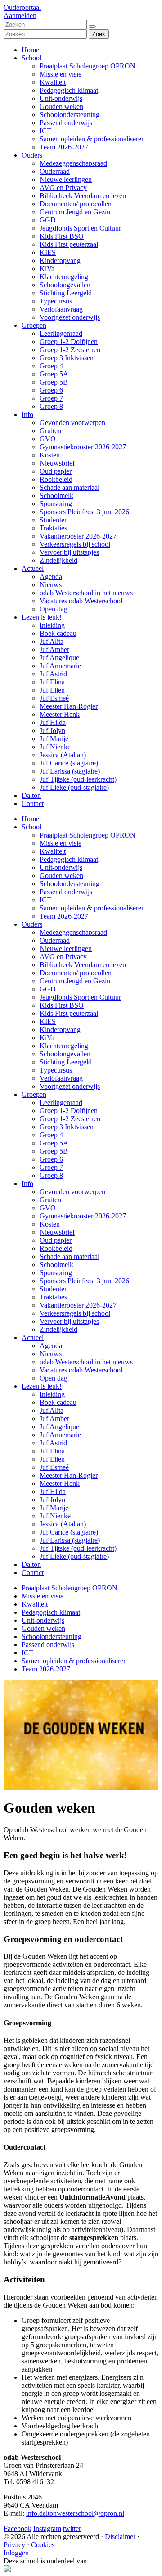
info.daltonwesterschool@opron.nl (75, 2513)
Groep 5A (54, 374)
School (31, 58)
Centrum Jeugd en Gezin (75, 212)
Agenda (51, 577)
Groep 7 (51, 398)
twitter (72, 2528)
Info (27, 414)
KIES (48, 252)
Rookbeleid (56, 479)
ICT (45, 131)
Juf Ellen (52, 690)
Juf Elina (52, 682)
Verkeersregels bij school (75, 544)
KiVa (47, 269)
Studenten (54, 520)
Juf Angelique (59, 658)
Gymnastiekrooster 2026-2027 (83, 447)
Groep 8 (51, 406)
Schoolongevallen (65, 285)
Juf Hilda (53, 722)
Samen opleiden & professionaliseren (92, 139)
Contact (33, 804)
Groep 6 (51, 390)
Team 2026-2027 (64, 147)
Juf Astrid (53, 674)
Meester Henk (60, 714)
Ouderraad (55, 171)
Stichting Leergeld (66, 293)
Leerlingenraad (61, 333)
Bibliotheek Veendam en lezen (83, 196)
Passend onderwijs (66, 123)
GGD (48, 220)
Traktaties (53, 528)
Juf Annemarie (60, 666)
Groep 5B (54, 382)
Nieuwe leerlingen (66, 179)
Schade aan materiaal (70, 487)
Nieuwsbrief (57, 463)
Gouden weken (61, 106)
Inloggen (16, 2553)
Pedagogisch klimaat (69, 90)
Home (30, 50)
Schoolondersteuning (70, 115)
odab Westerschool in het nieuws (86, 593)
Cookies (43, 2545)
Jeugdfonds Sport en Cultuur (80, 228)
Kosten (50, 455)
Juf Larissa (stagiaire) (70, 771)
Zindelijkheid (58, 560)
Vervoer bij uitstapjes (69, 552)
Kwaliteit (53, 82)
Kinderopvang (60, 260)
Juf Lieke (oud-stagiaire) (74, 787)
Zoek (99, 34)
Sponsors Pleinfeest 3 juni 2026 (84, 512)
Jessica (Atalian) (63, 755)
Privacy (15, 2545)
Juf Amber (54, 650)
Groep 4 (51, 366)
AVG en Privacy (63, 188)
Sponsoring (56, 504)
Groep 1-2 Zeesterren (70, 350)
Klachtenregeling (64, 277)
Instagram (47, 2528)
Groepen (34, 325)
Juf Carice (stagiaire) (69, 763)
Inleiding (52, 625)
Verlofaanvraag (61, 309)
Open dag (54, 609)
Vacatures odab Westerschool (81, 601)
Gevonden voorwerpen (72, 423)
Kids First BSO (62, 236)
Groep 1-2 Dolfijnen (69, 342)
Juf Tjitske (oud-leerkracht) (78, 779)
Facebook (18, 2528)
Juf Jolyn (52, 731)
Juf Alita (52, 641)
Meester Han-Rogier (69, 706)
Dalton (31, 795)
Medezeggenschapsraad (73, 163)
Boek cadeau (58, 633)
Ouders (32, 155)
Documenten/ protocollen (76, 204)
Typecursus (56, 301)
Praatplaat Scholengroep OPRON (88, 66)
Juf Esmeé (54, 698)
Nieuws (51, 585)
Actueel (33, 568)
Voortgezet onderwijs (70, 317)
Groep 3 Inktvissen (67, 358)
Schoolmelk (56, 496)
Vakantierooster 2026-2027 (78, 536)
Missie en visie (61, 74)
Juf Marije (54, 739)
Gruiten (50, 431)
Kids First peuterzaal (69, 244)
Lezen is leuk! (42, 617)
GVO (48, 439)
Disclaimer (121, 2537)
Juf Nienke (55, 747)
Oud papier (56, 471)
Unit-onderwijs (61, 98)
